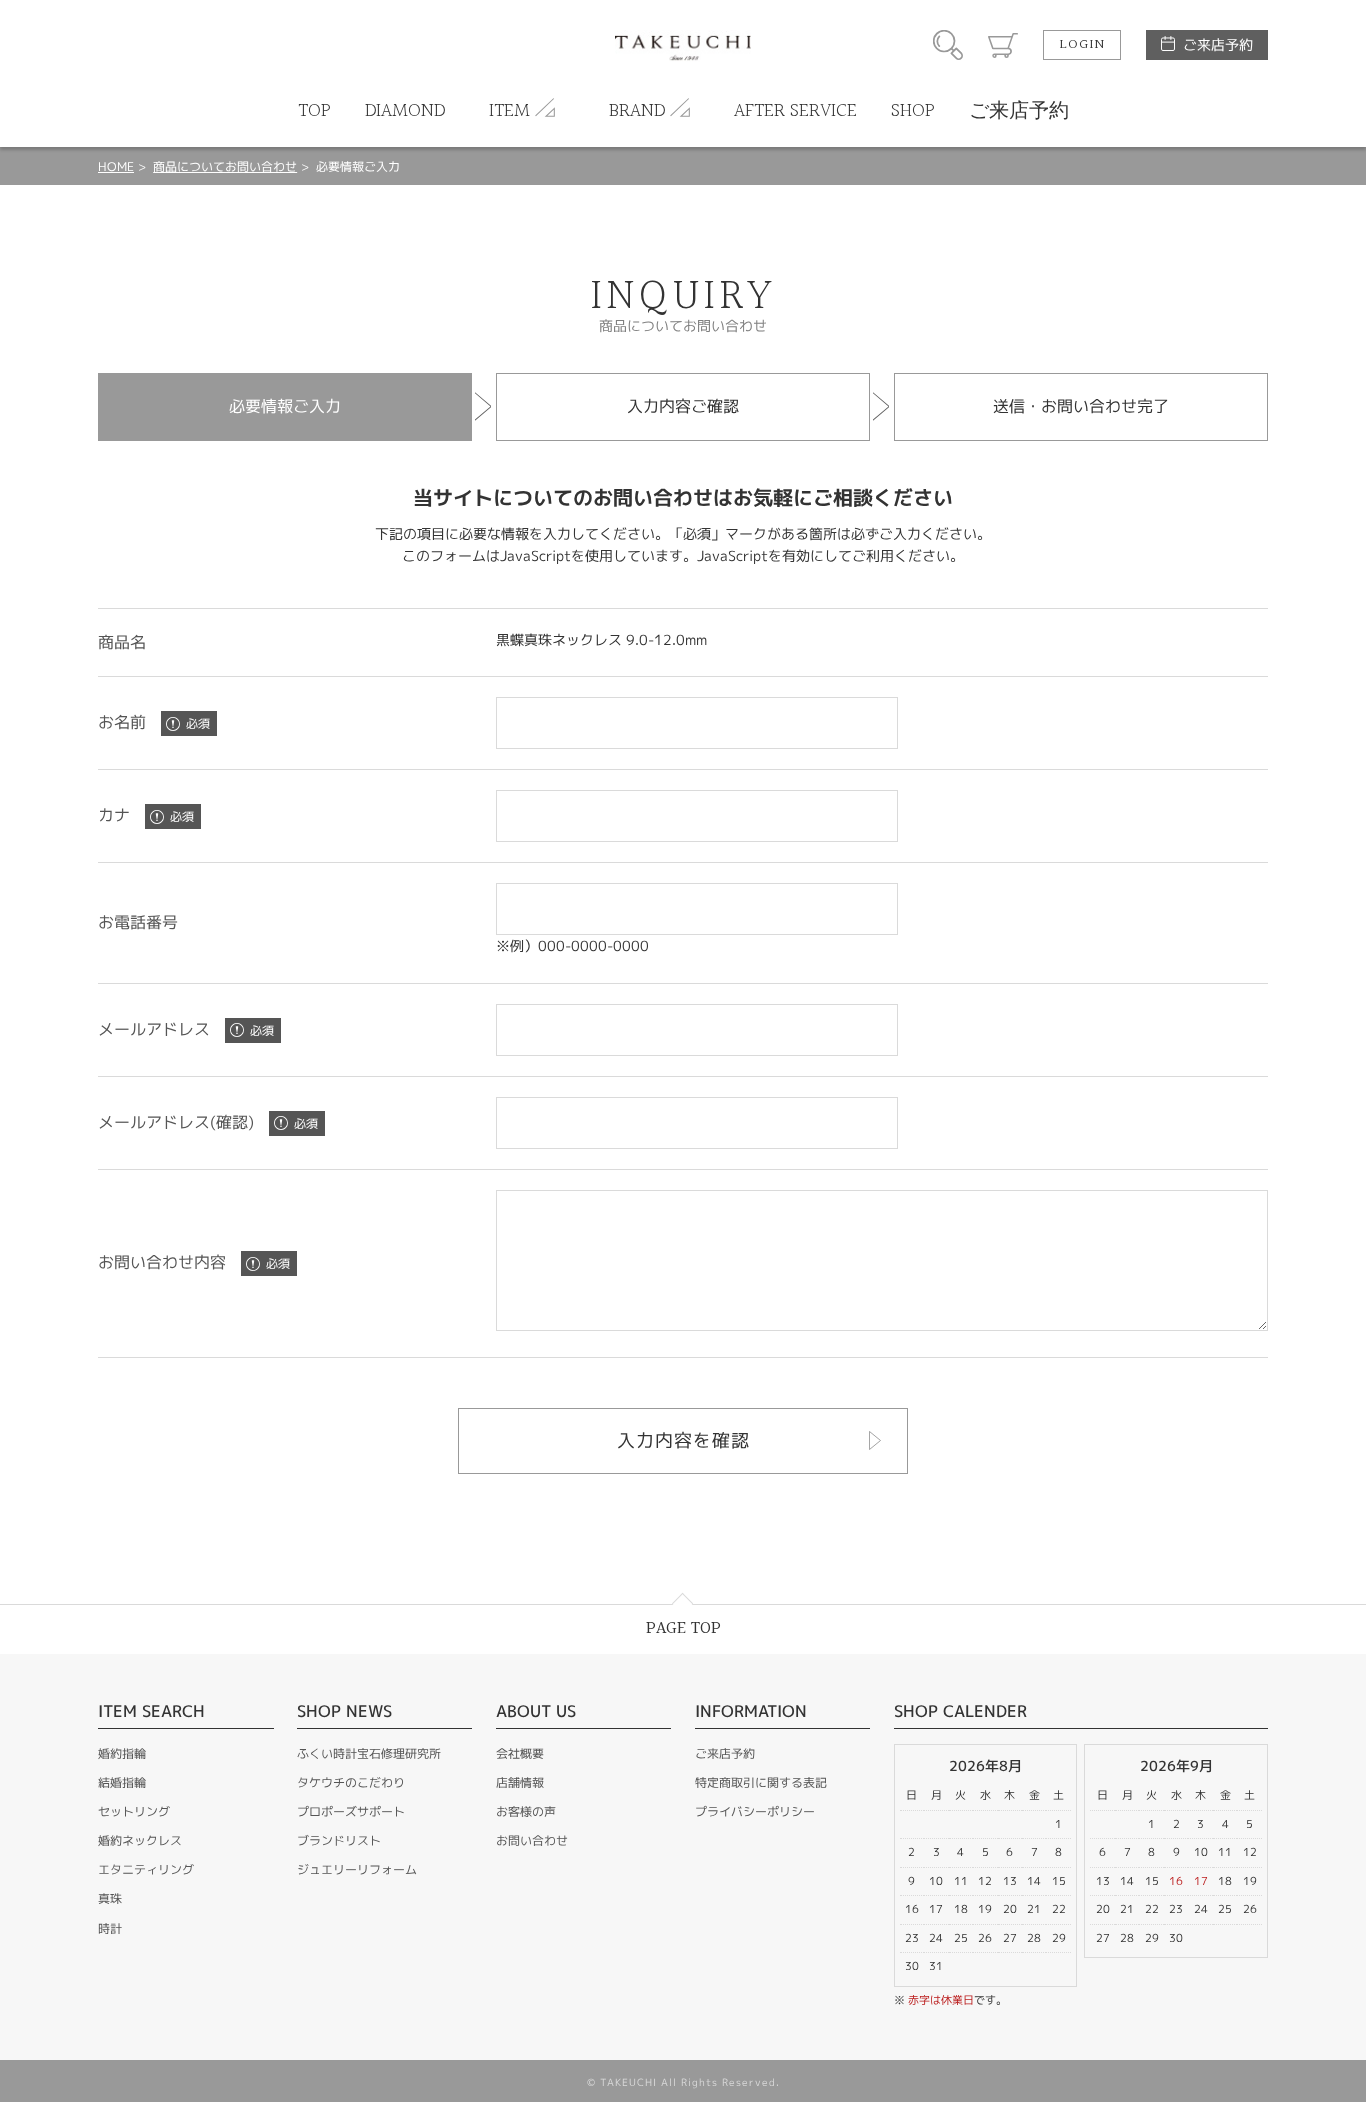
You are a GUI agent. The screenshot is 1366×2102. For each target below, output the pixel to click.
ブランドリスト (339, 1840)
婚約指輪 (122, 1753)
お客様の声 (526, 1811)
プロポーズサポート (351, 1811)
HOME (116, 166)
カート (1003, 45)
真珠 (110, 1898)
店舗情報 (520, 1782)
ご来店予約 (1218, 44)
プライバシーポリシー (755, 1811)
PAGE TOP (683, 1628)
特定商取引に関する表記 (761, 1782)
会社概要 (520, 1753)
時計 (110, 1928)
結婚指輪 (122, 1782)
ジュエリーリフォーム (357, 1869)
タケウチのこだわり (351, 1782)
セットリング (134, 1811)
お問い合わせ (532, 1840)
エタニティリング (146, 1869)
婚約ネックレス (140, 1840)
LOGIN (1082, 45)
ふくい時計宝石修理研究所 (369, 1753)
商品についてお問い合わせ (225, 166)
